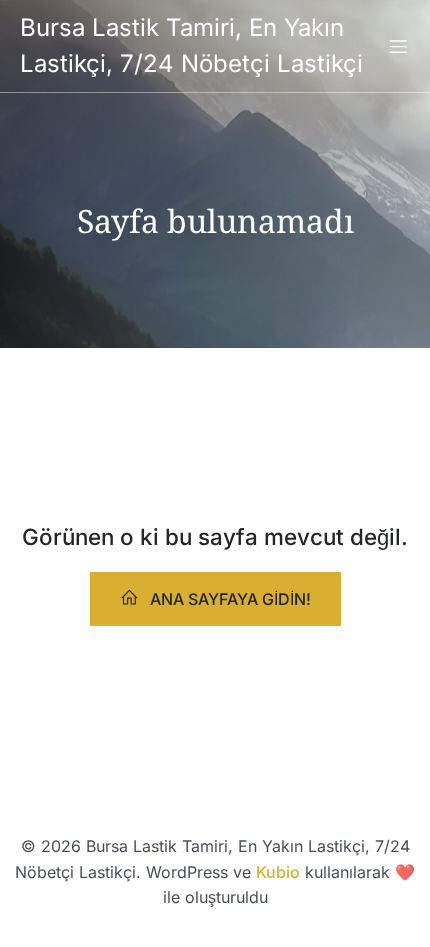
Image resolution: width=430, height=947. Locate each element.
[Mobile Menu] (398, 46)
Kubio (278, 872)
